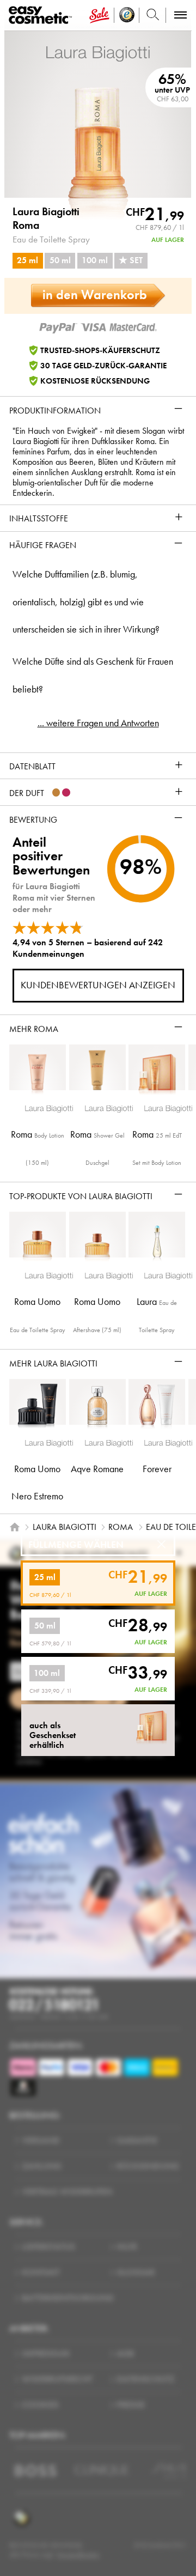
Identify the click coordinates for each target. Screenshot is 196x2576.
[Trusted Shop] (127, 15)
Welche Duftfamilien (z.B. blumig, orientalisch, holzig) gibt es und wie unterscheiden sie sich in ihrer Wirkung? (86, 602)
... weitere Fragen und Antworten (98, 723)
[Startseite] (15, 1527)
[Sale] (99, 15)
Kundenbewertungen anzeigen (98, 985)
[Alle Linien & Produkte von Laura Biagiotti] (98, 53)
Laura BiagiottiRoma (46, 218)
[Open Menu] (42, 16)
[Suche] (153, 15)
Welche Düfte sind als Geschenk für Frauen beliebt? (93, 675)
